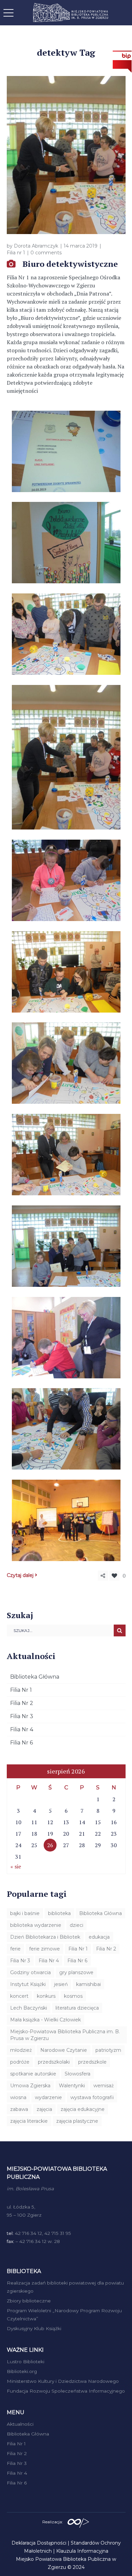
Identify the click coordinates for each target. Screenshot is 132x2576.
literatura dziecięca (77, 2008)
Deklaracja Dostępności (39, 2543)
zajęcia (44, 2109)
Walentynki (72, 2086)
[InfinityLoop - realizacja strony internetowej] (78, 2521)
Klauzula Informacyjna (82, 2551)
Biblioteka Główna (35, 1677)
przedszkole (92, 2062)
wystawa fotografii (92, 2097)
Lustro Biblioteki (26, 2362)
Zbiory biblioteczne (29, 2301)
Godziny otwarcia (30, 1972)
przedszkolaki (54, 2062)
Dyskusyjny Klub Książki (34, 2328)
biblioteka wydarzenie (36, 1925)
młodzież (21, 2050)
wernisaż (104, 2086)
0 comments (46, 253)
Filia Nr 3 (22, 1716)
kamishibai (89, 1984)
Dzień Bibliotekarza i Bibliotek (45, 1937)
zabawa (19, 2109)
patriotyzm (108, 2050)
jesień (61, 1984)
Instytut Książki (28, 1984)
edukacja (99, 1937)
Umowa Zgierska (30, 2086)
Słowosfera (78, 2074)
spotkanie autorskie (33, 2074)
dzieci (76, 1925)
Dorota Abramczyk (36, 246)
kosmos (73, 1996)
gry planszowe (76, 1972)
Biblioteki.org (22, 2371)
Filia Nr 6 (21, 1743)
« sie (16, 1866)
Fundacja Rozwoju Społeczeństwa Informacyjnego (66, 2391)
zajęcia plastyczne (77, 2121)
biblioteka (59, 1913)
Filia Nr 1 (21, 1690)
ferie (15, 1949)
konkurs (46, 1996)
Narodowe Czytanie (64, 2050)
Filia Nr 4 (22, 1729)
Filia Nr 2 (22, 1703)
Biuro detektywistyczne (70, 264)
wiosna (18, 2097)
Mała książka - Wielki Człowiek (46, 2020)
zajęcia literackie (29, 2121)
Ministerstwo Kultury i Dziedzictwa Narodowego (63, 2381)
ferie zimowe (45, 1949)
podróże (20, 2062)
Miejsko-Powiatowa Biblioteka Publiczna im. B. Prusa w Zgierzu (65, 2035)
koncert (19, 1996)
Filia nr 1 (16, 253)
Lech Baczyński (29, 2008)
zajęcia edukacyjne (83, 2109)
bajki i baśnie (25, 1913)
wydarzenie (48, 2097)
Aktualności (20, 2424)
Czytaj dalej (20, 1575)
